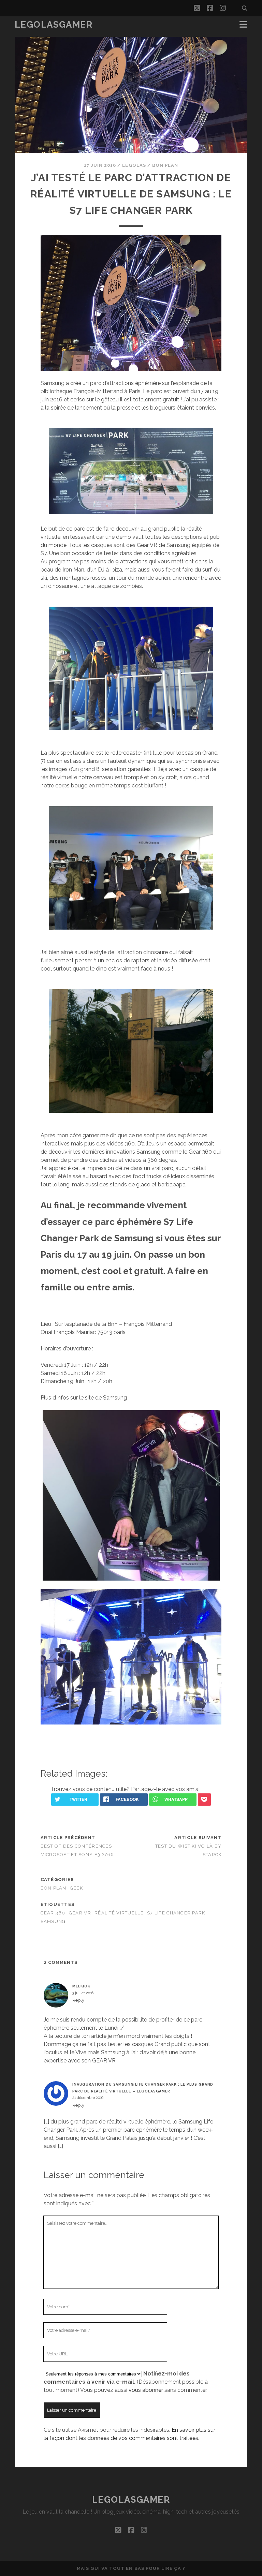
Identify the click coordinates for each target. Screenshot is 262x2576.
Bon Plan (165, 165)
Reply (78, 2000)
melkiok (81, 1986)
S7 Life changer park (176, 1913)
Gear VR (80, 1913)
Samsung (53, 1921)
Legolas (134, 165)
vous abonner (146, 2390)
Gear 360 (53, 1913)
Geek (76, 1888)
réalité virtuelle (119, 1913)
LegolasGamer (54, 25)
